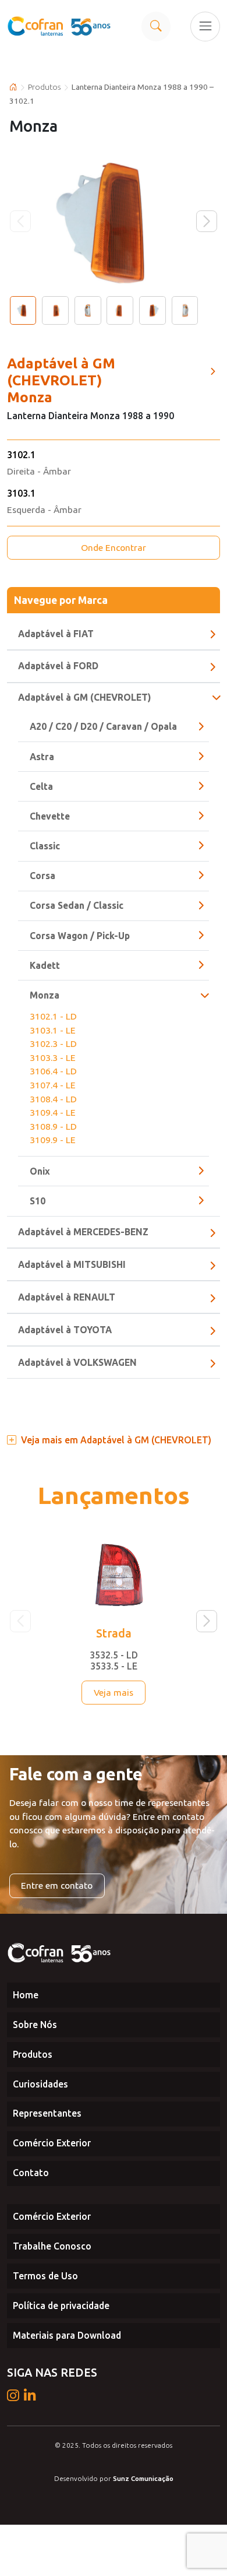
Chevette (50, 816)
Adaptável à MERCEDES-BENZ (83, 1232)
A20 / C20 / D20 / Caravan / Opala (103, 726)
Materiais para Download (67, 2335)
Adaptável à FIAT (56, 634)
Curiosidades (40, 2084)
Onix (40, 1171)
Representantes (47, 2113)
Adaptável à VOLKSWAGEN (77, 1362)
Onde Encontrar (114, 547)
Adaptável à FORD (58, 666)
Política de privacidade (61, 2306)
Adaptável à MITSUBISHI (72, 1264)
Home (26, 1995)
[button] (207, 221)
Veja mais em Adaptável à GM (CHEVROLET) (116, 1440)
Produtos (45, 87)
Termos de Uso (45, 2276)
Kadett (45, 965)
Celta (41, 786)
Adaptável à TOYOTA (65, 1330)
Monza (45, 995)
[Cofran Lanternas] (60, 26)
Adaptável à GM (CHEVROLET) (84, 697)
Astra (42, 757)
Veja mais (114, 1692)
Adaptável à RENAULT (67, 1297)
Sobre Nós (35, 2025)
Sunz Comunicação (143, 2478)
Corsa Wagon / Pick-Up (80, 936)
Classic (45, 846)
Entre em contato (57, 1885)
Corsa (42, 876)
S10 (38, 1201)
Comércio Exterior (52, 2143)
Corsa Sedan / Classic (77, 905)
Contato (31, 2173)
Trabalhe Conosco (52, 2246)
